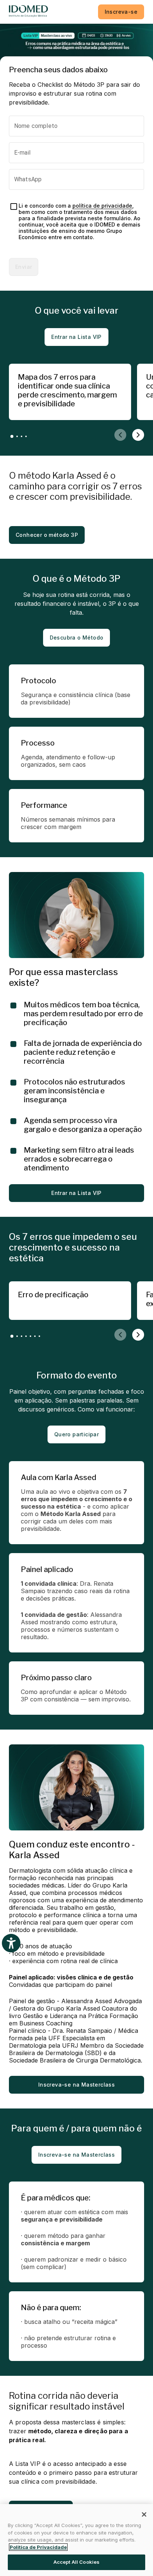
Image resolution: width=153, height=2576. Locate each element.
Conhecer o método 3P (47, 535)
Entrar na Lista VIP (76, 337)
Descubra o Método (77, 638)
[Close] (144, 2514)
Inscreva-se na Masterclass (76, 2085)
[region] (76, 2540)
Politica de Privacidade (38, 2547)
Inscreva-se (121, 12)
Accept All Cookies (76, 2562)
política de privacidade (102, 206)
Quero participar (76, 1434)
